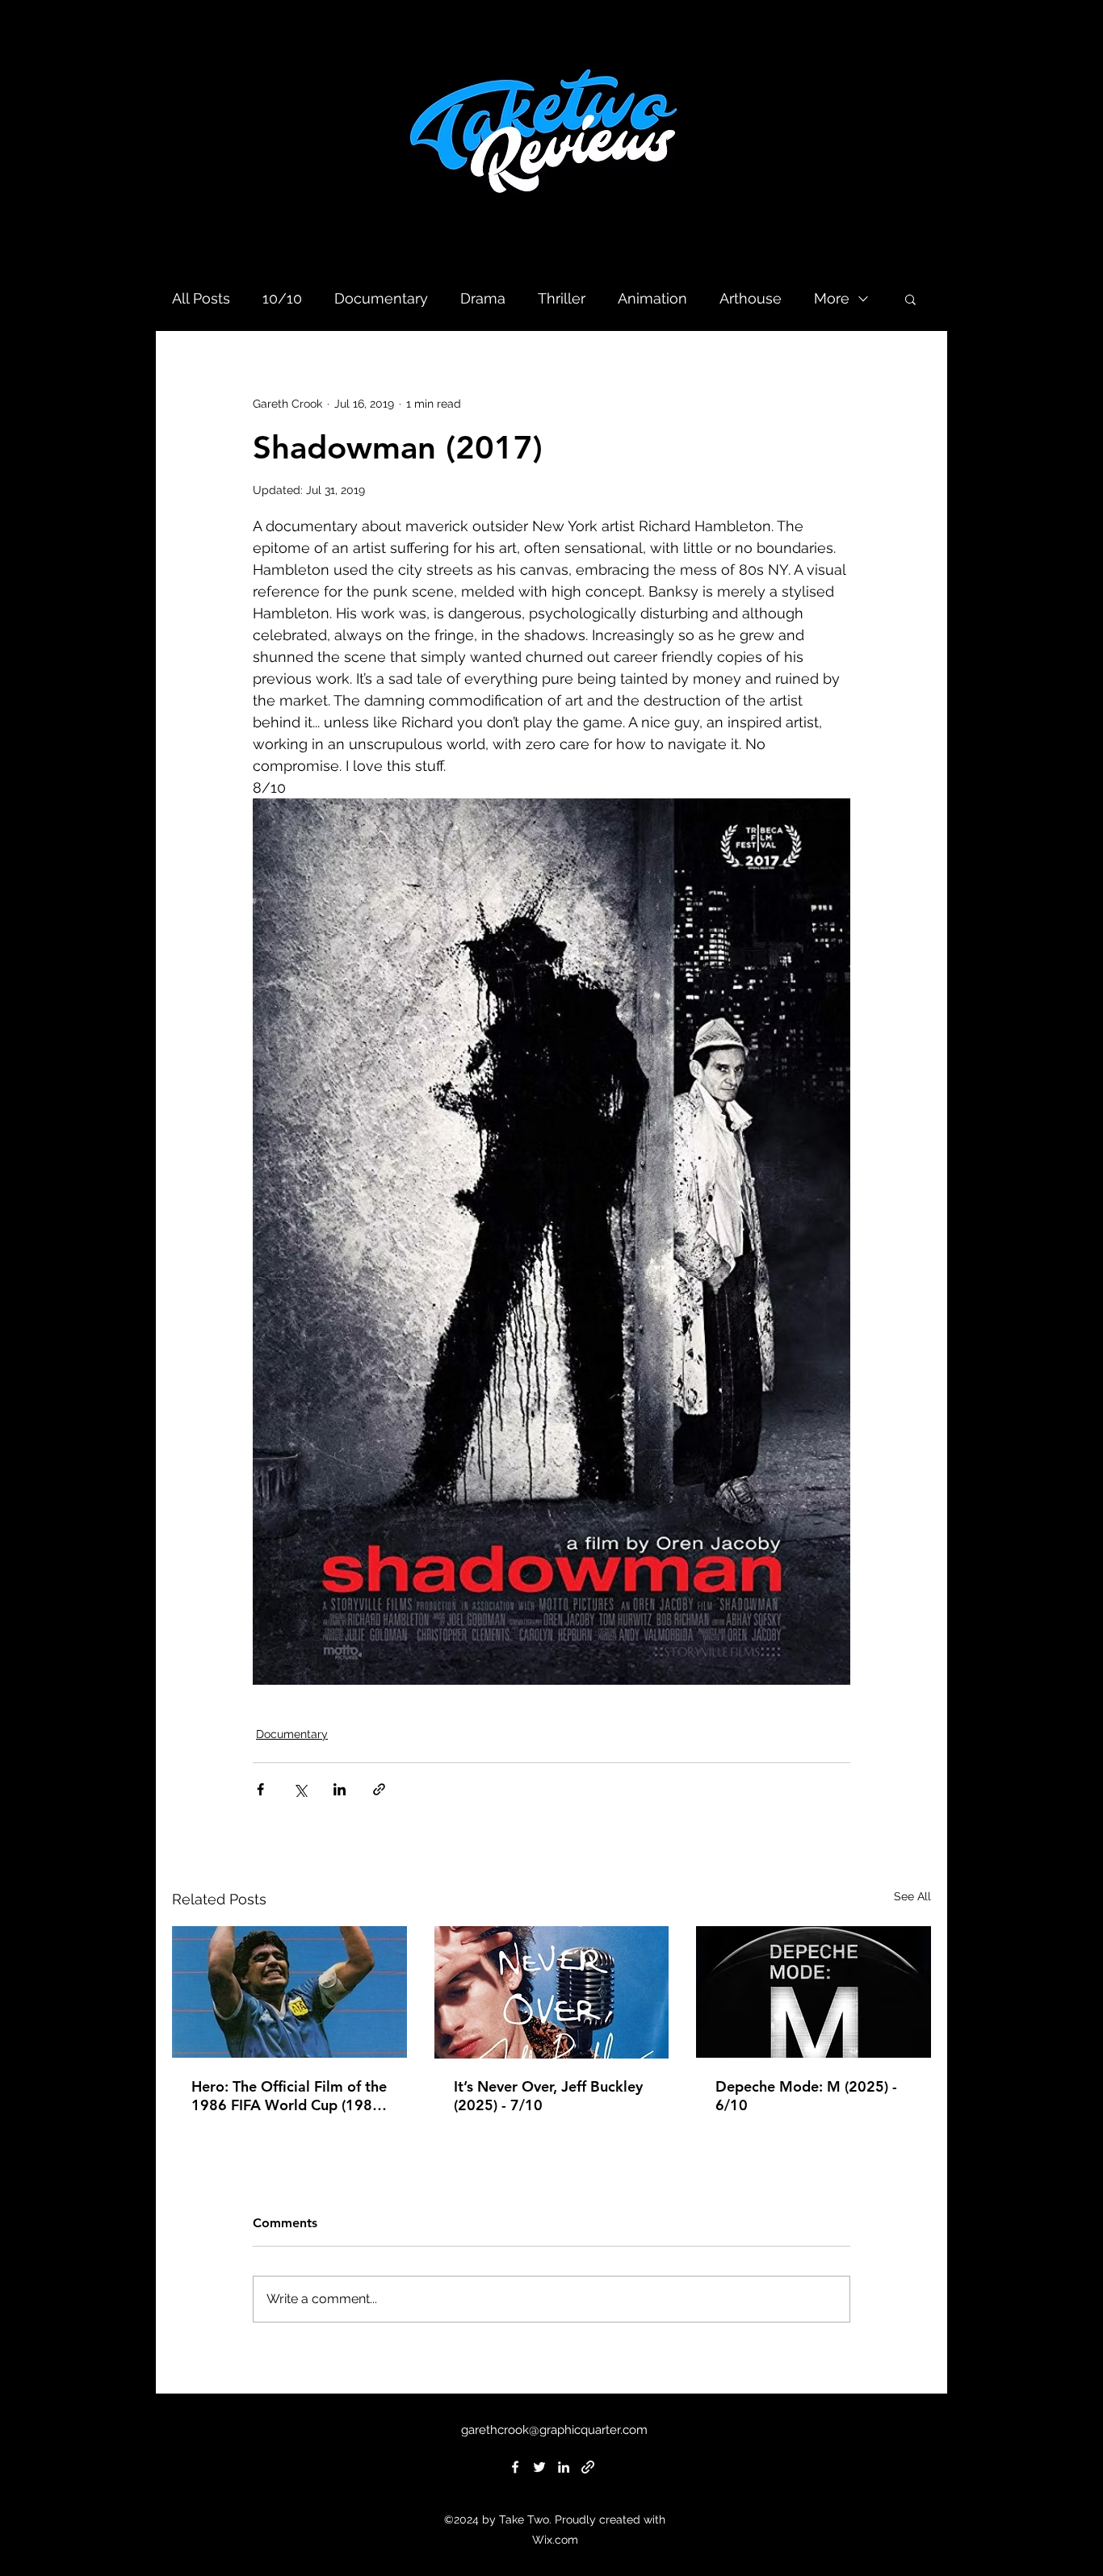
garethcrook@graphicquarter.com (554, 2430)
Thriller (562, 298)
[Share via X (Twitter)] (300, 1789)
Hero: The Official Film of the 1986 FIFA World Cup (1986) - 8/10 (289, 2096)
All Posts (201, 298)
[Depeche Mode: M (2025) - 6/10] (814, 1992)
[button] (910, 299)
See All (912, 1896)
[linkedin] (564, 2467)
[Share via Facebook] (260, 1789)
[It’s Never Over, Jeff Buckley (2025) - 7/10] (552, 1992)
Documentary (381, 298)
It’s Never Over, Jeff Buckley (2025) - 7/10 (548, 2096)
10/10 (282, 298)
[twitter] (539, 2467)
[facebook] (515, 2467)
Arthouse (751, 298)
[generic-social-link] (588, 2467)
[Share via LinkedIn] (340, 1789)
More (832, 298)
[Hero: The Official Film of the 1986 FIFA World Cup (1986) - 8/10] (289, 1992)
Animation (652, 298)
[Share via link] (379, 1789)
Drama (483, 298)
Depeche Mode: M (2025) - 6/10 (806, 2096)
